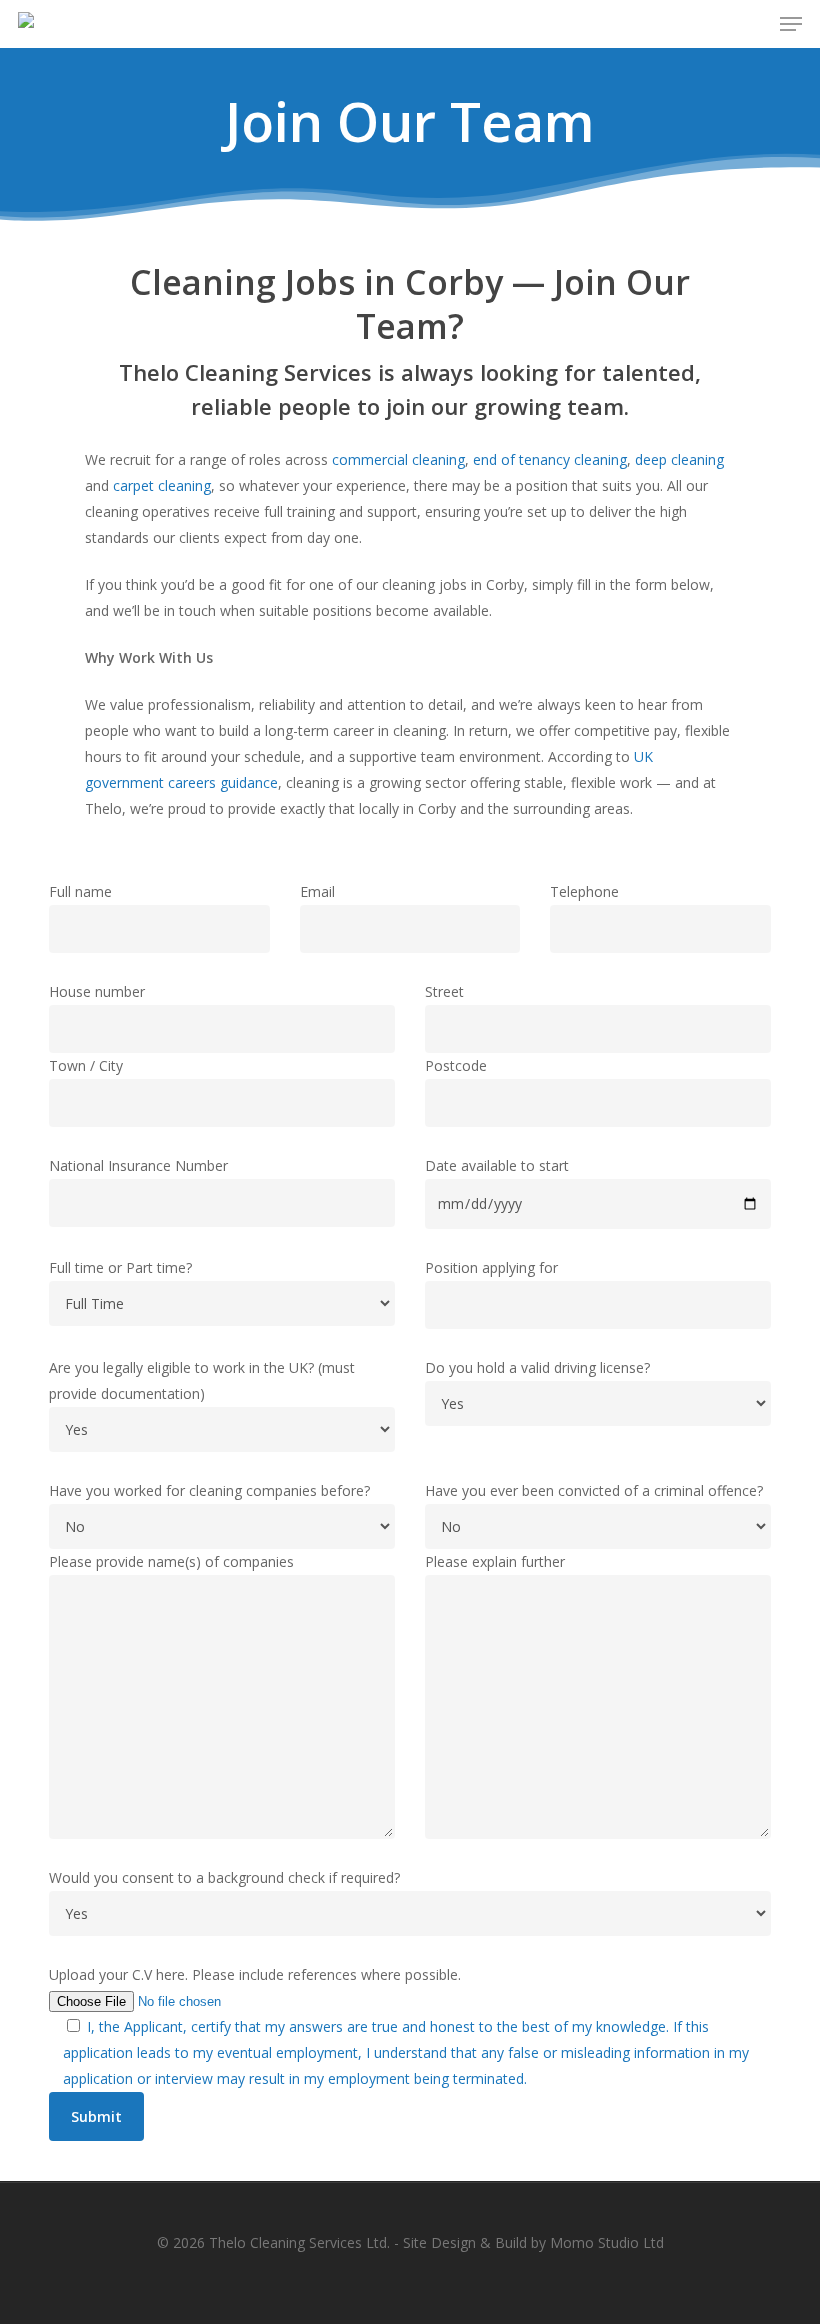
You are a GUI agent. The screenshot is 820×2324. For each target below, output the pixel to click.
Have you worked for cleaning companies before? (209, 1490)
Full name (80, 891)
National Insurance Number (138, 1165)
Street (444, 991)
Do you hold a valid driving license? (537, 1367)
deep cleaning (679, 459)
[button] (791, 24)
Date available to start (497, 1165)
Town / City (86, 1065)
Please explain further (495, 1561)
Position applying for (491, 1267)
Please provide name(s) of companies (171, 1561)
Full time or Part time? (120, 1267)
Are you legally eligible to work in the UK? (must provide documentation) (202, 1380)
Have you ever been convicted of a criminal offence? (594, 1490)
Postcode (456, 1065)
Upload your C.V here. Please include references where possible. (255, 1974)
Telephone (584, 891)
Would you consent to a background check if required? (224, 1877)
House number (97, 991)
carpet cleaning (162, 485)
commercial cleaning (398, 459)
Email (317, 891)
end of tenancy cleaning (550, 459)
